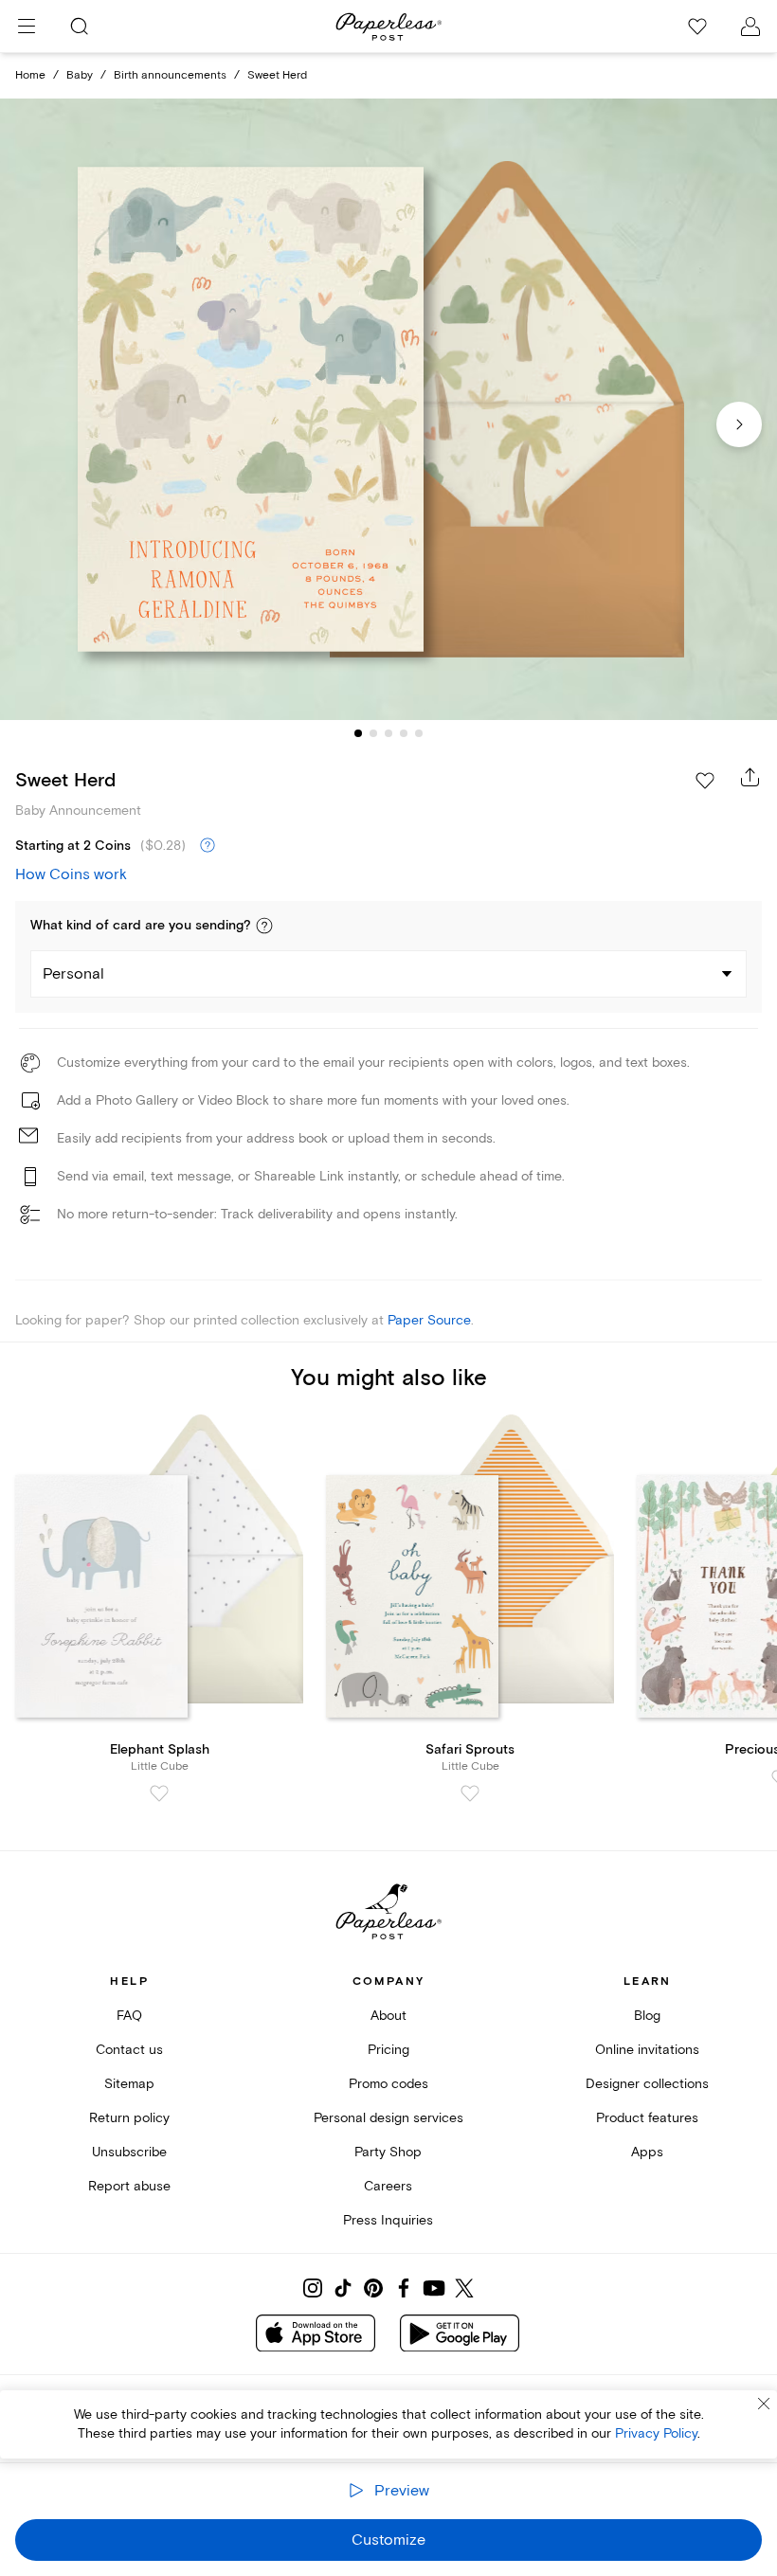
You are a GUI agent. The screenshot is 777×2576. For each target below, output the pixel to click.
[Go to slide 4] (404, 733)
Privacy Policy (656, 2433)
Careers (388, 2186)
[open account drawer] (750, 27)
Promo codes (388, 2084)
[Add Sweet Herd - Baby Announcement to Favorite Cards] (705, 781)
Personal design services (388, 2118)
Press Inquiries (388, 2220)
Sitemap (129, 2084)
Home (30, 75)
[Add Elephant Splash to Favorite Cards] (159, 1793)
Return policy (129, 2118)
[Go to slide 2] (373, 733)
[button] (264, 926)
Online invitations (647, 2050)
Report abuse (129, 2186)
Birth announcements (170, 75)
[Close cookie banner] (764, 2404)
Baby (80, 75)
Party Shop (388, 2152)
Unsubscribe (129, 2152)
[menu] (27, 27)
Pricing (388, 2050)
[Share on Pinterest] (373, 2288)
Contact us (129, 2050)
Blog (647, 2016)
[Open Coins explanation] (208, 846)
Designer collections (647, 2084)
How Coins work (71, 874)
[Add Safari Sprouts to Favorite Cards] (470, 1793)
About (388, 2016)
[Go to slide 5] (419, 733)
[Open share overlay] (750, 777)
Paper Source (429, 1320)
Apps (647, 2152)
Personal (73, 974)
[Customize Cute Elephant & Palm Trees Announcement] (388, 409)
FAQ (129, 2016)
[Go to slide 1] (358, 733)
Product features (647, 2118)
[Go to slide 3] (388, 733)
